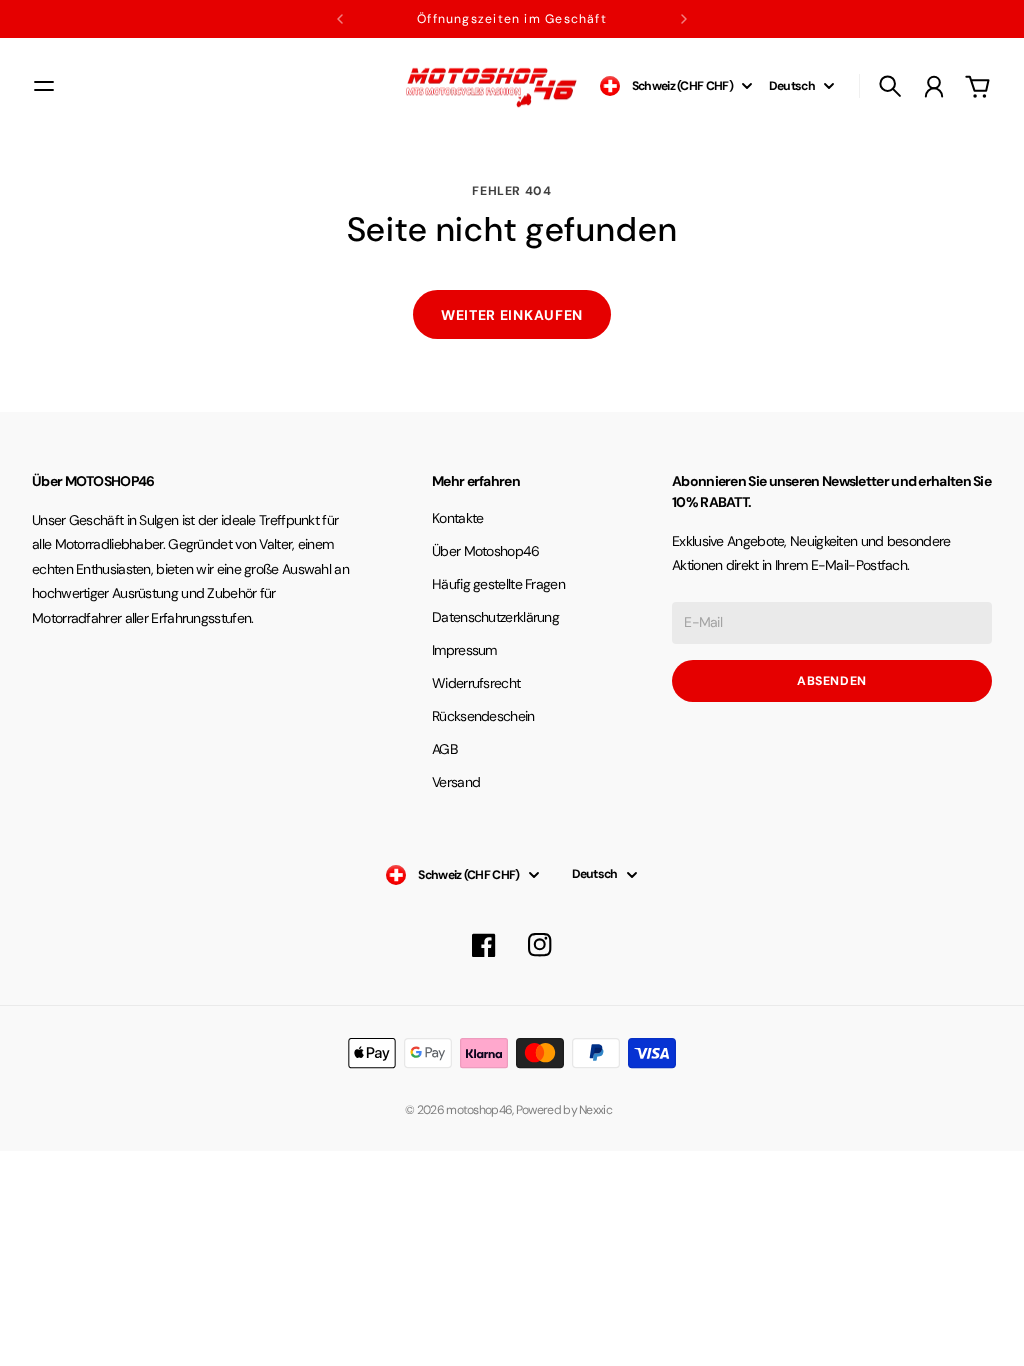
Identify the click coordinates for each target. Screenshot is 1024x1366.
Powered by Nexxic (567, 1110)
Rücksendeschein (483, 716)
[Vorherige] (340, 19)
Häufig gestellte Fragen (498, 584)
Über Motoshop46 (486, 551)
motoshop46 (479, 1110)
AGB (444, 749)
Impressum (464, 650)
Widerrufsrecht (476, 683)
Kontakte (457, 518)
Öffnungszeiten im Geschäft (512, 19)
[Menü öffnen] (44, 86)
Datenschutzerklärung (495, 617)
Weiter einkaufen (512, 315)
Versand (456, 782)
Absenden (832, 681)
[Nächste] (684, 19)
